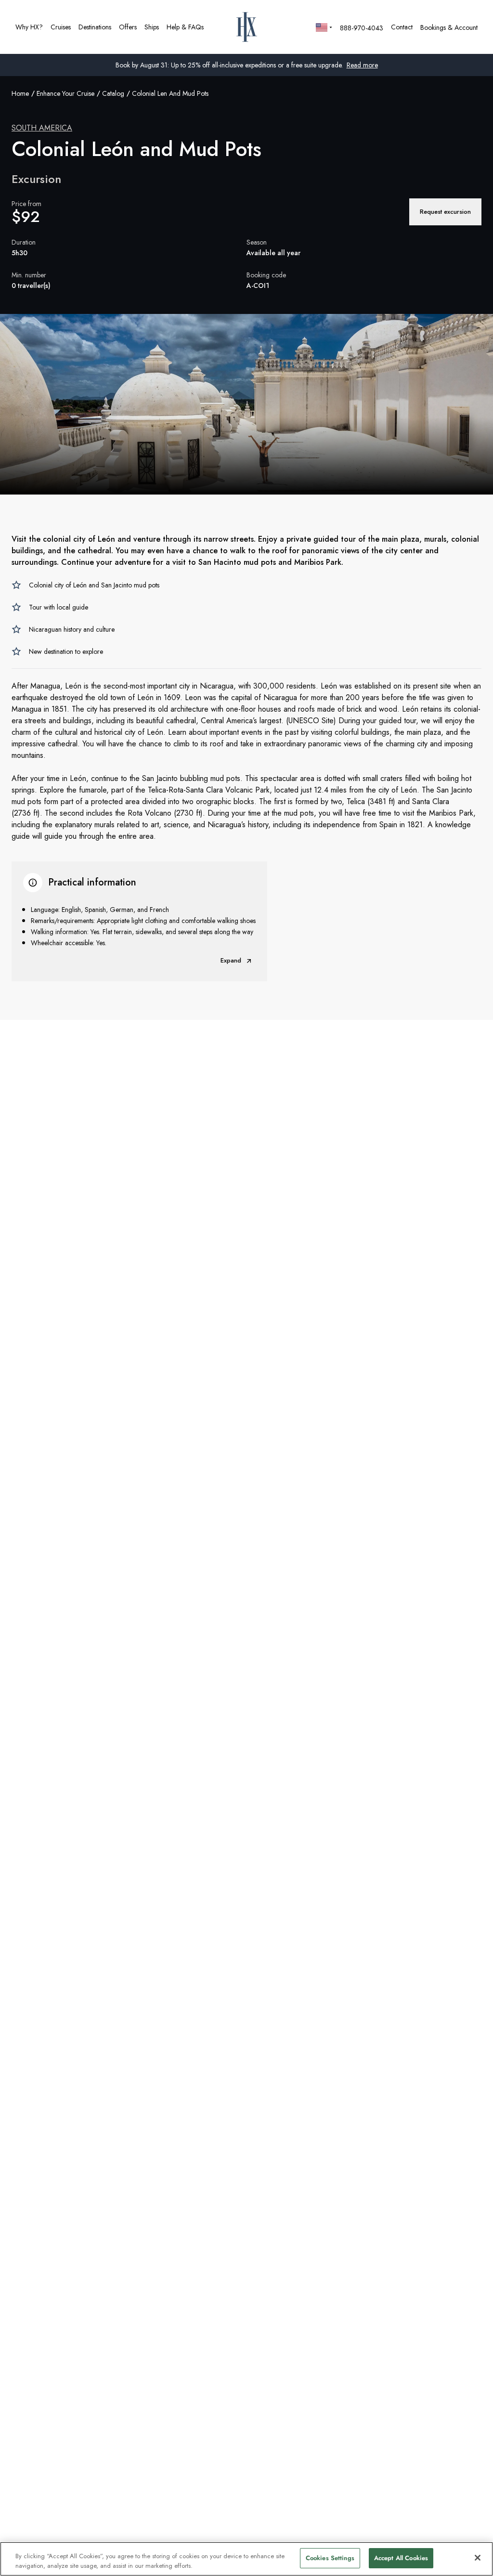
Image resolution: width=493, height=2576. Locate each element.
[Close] (478, 2558)
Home (20, 93)
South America (42, 128)
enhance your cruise (65, 93)
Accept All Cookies (401, 2558)
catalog (113, 93)
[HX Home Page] (247, 27)
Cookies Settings (330, 2558)
